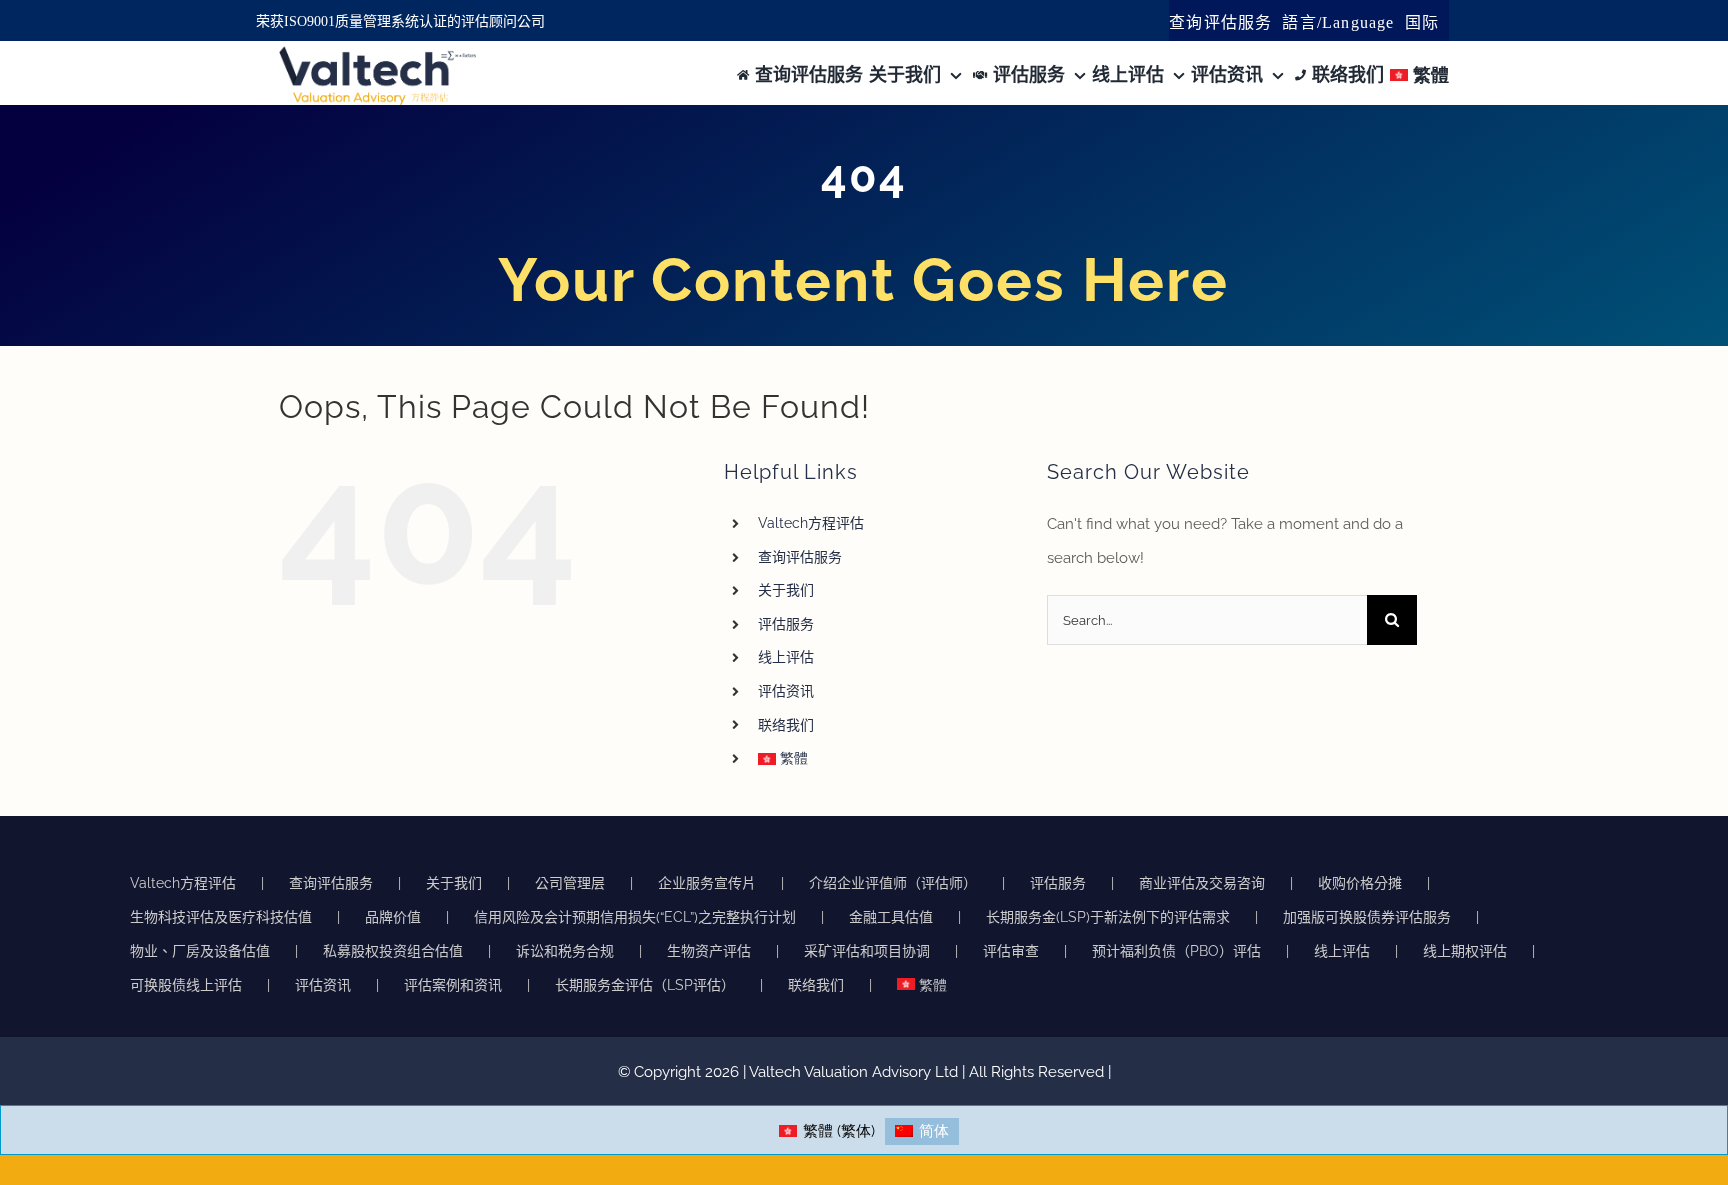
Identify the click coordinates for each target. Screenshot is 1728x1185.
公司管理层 (570, 883)
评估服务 (786, 624)
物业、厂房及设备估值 (200, 951)
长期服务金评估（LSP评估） (645, 985)
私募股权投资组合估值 (393, 951)
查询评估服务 (800, 557)
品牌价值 (393, 917)
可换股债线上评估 (186, 985)
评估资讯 (786, 691)
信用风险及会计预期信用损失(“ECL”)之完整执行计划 (635, 917)
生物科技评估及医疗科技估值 (221, 917)
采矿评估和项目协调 (867, 951)
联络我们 (786, 725)
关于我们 (786, 590)
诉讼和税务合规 (565, 951)
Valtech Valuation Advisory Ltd (855, 1072)
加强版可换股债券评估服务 (1367, 917)
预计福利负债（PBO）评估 (1176, 951)
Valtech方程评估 (811, 523)
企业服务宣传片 (707, 883)
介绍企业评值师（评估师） (893, 883)
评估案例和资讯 (453, 985)
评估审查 (1011, 951)
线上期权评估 (1465, 951)
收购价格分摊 (1360, 883)
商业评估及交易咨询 (1202, 883)
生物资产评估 (709, 951)
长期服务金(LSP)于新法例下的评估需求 (1108, 917)
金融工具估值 (891, 917)
